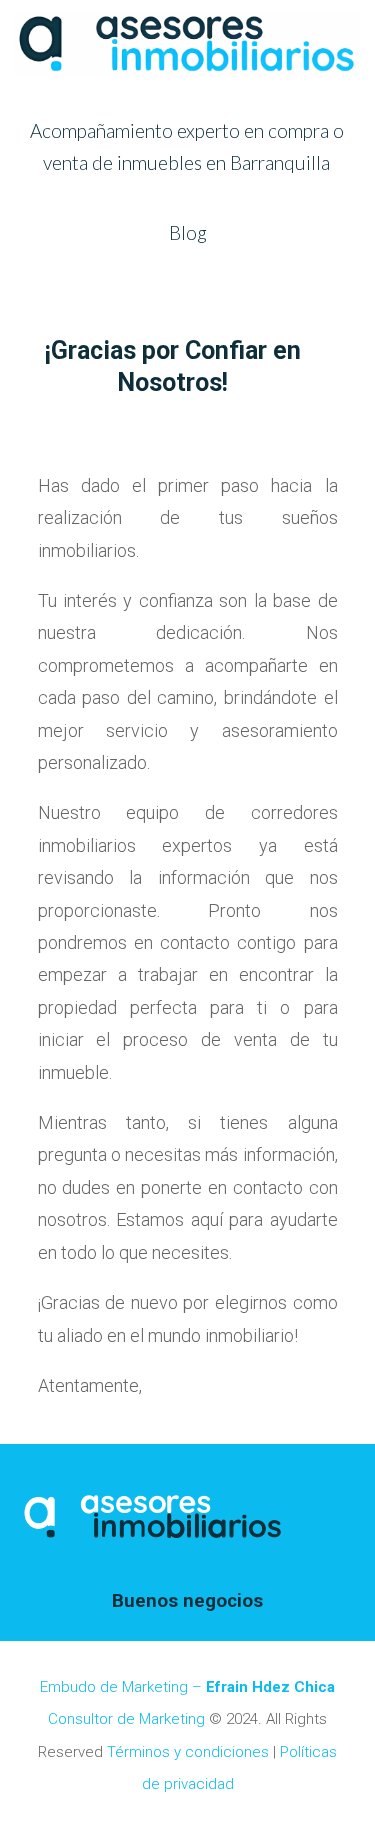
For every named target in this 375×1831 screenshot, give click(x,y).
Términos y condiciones (188, 1752)
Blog (188, 232)
